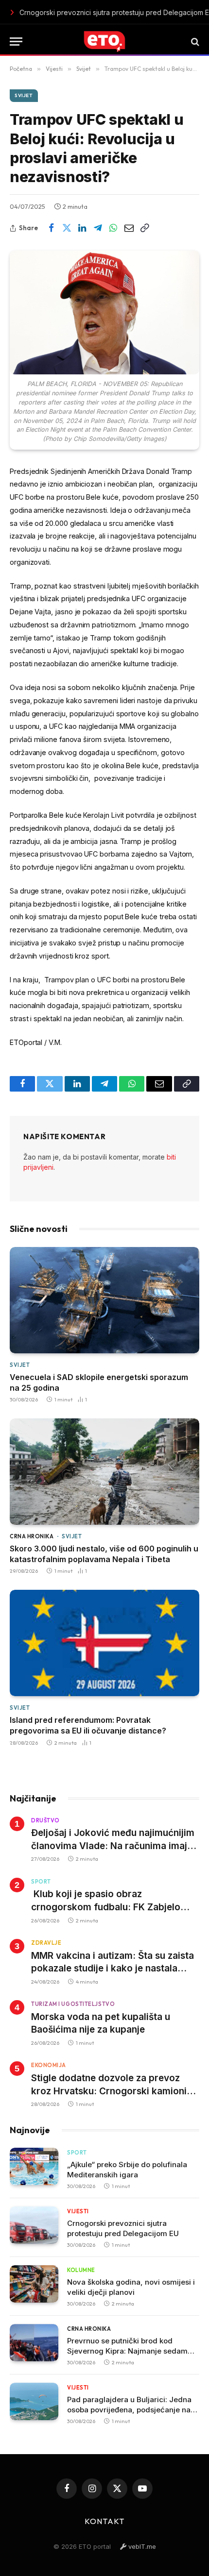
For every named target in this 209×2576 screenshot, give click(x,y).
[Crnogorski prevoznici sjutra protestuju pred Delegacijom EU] (34, 2225)
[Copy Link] (144, 228)
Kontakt (104, 2521)
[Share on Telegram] (98, 228)
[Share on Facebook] (51, 228)
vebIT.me (141, 2546)
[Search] (194, 42)
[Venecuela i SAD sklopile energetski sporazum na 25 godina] (104, 1300)
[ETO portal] (104, 42)
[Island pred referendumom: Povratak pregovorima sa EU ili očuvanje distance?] (104, 1643)
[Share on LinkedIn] (82, 228)
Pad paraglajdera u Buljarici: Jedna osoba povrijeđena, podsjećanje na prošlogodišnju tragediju (129, 2410)
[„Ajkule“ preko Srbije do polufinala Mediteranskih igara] (34, 2166)
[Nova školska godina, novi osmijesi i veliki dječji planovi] (34, 2284)
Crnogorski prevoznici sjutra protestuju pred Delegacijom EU (89, 12)
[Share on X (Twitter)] (67, 228)
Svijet (24, 95)
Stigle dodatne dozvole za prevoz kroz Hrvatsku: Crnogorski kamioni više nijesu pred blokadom (109, 2091)
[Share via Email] (129, 228)
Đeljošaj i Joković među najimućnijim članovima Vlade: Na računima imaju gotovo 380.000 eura (113, 1846)
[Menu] (16, 42)
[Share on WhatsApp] (113, 228)
